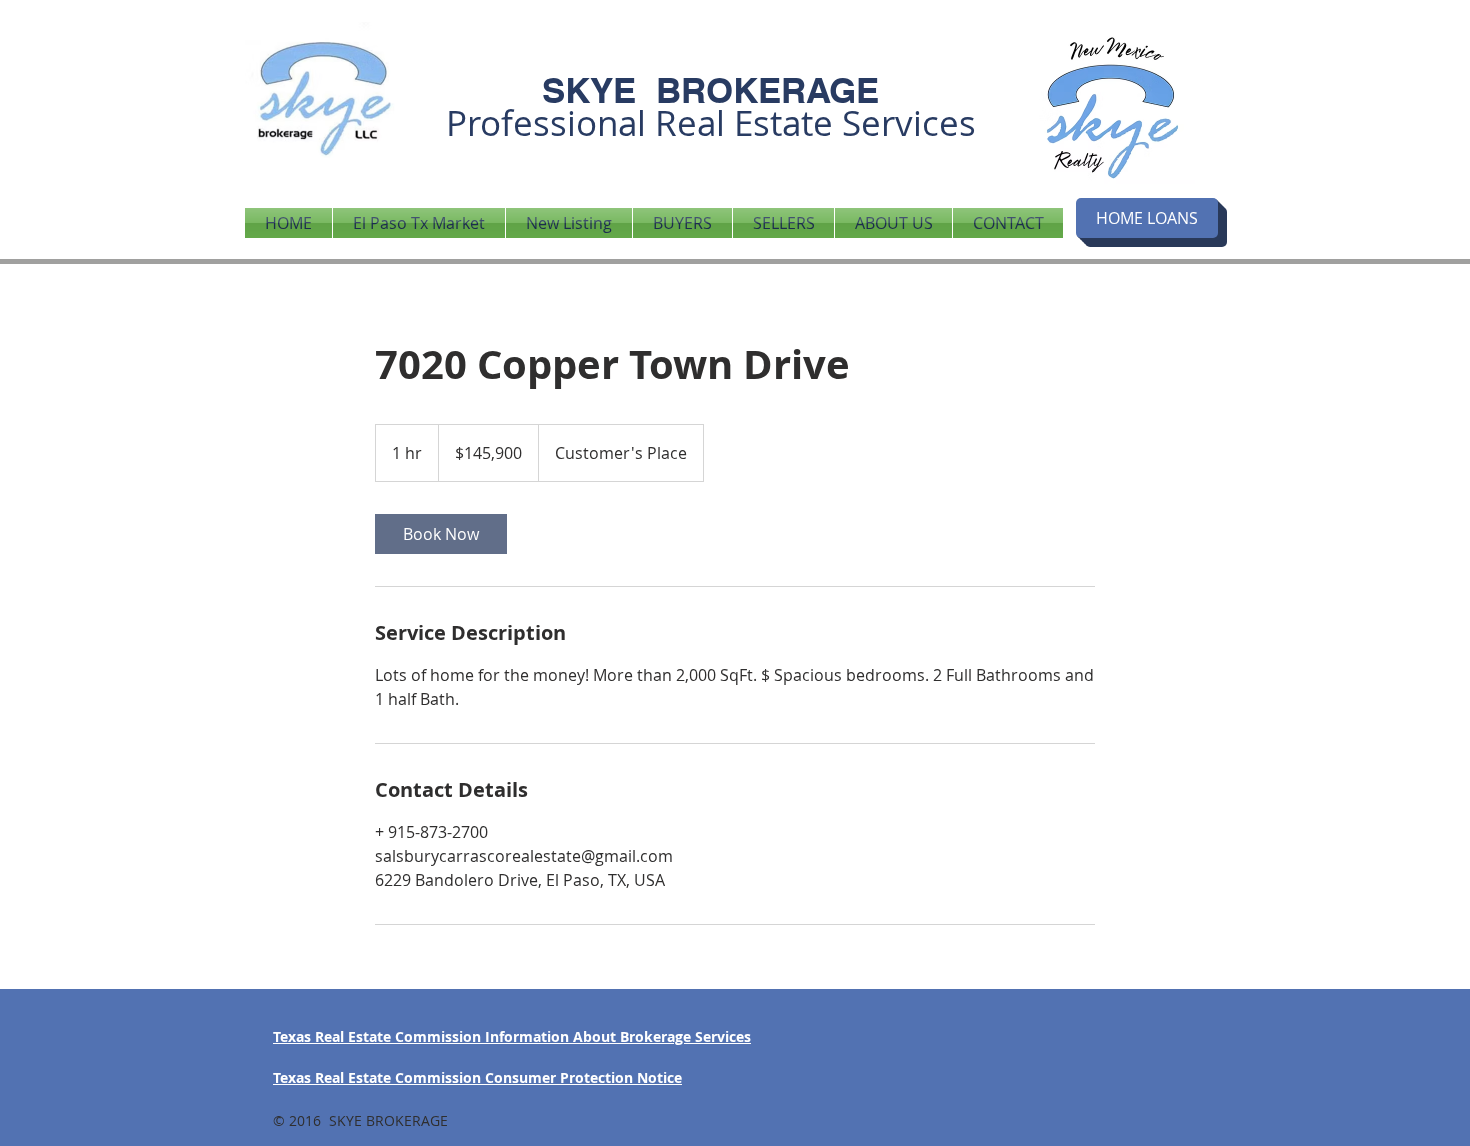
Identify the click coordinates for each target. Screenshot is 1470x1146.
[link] (441, 534)
